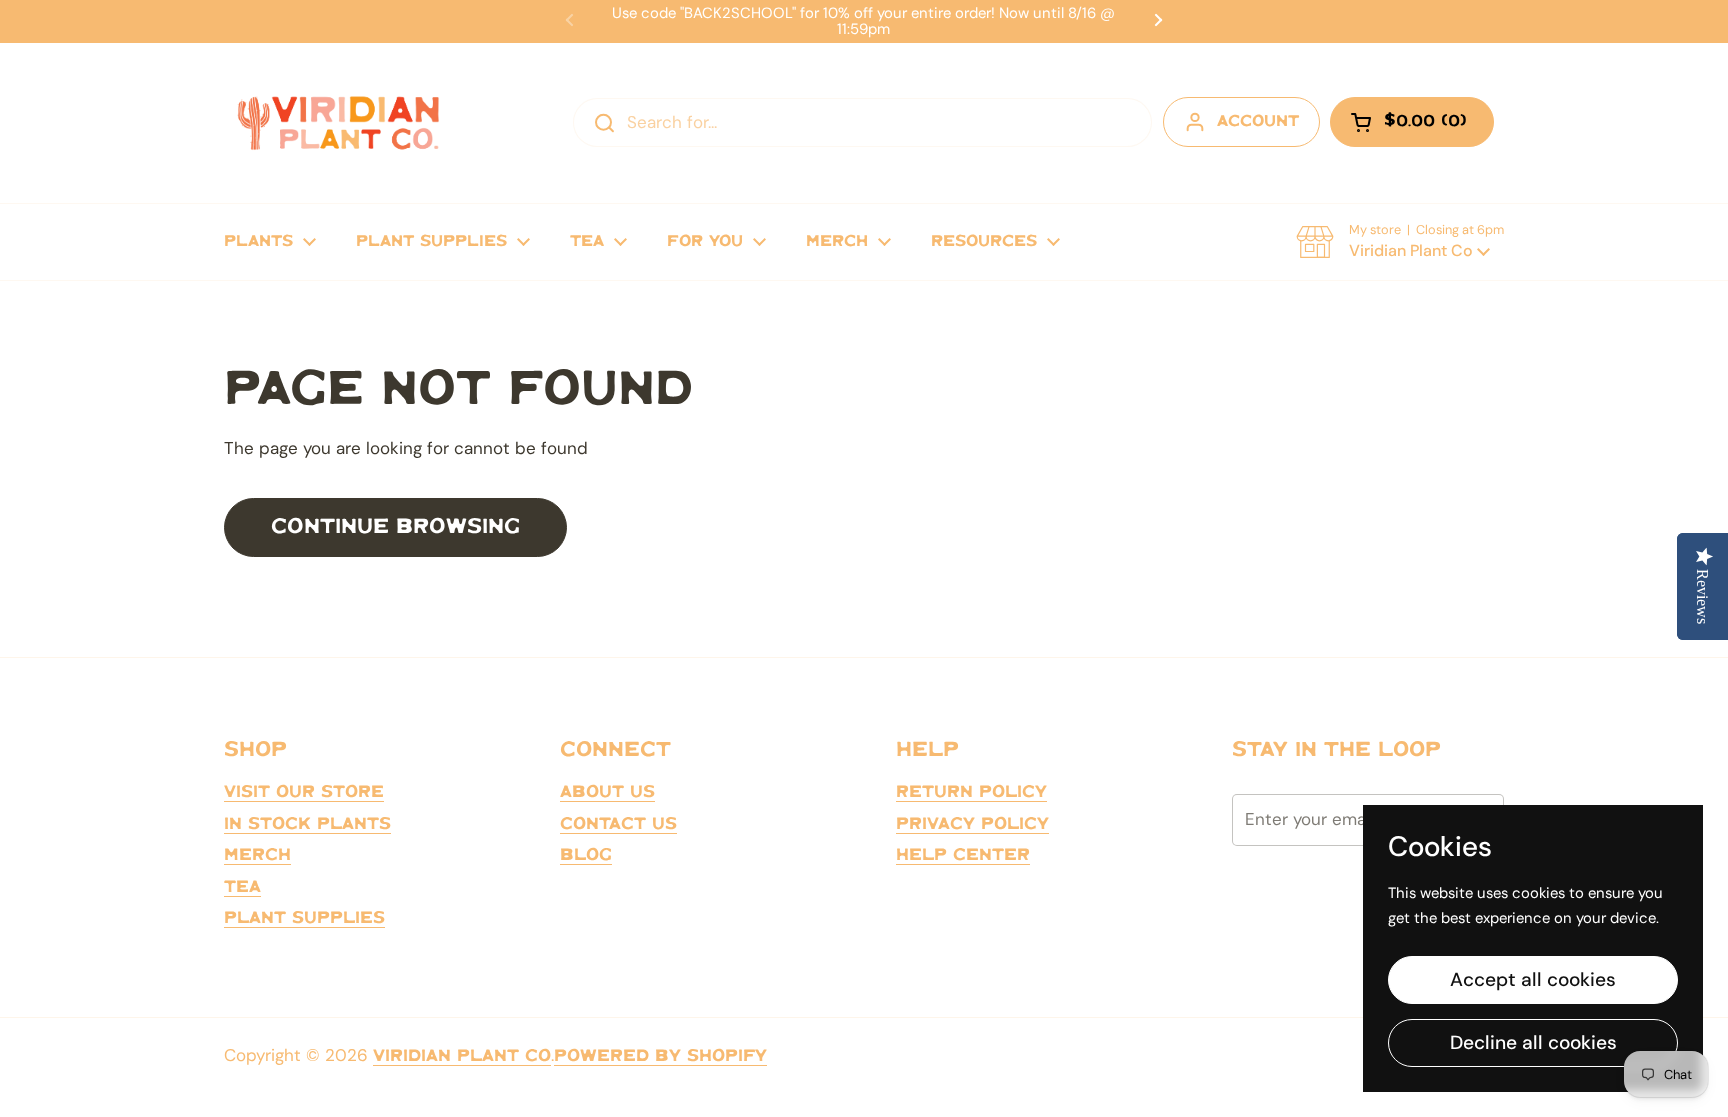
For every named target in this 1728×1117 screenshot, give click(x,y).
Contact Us (618, 824)
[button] (1400, 242)
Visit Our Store (304, 792)
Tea (242, 887)
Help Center (963, 855)
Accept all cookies (1533, 979)
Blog (586, 855)
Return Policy (971, 792)
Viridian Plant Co (462, 1056)
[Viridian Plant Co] (338, 123)
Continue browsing (395, 527)
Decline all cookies (1533, 1042)
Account (1258, 121)
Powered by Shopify (660, 1056)
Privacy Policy (972, 824)
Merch (257, 855)
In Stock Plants (307, 824)
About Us (607, 792)
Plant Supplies (304, 918)
